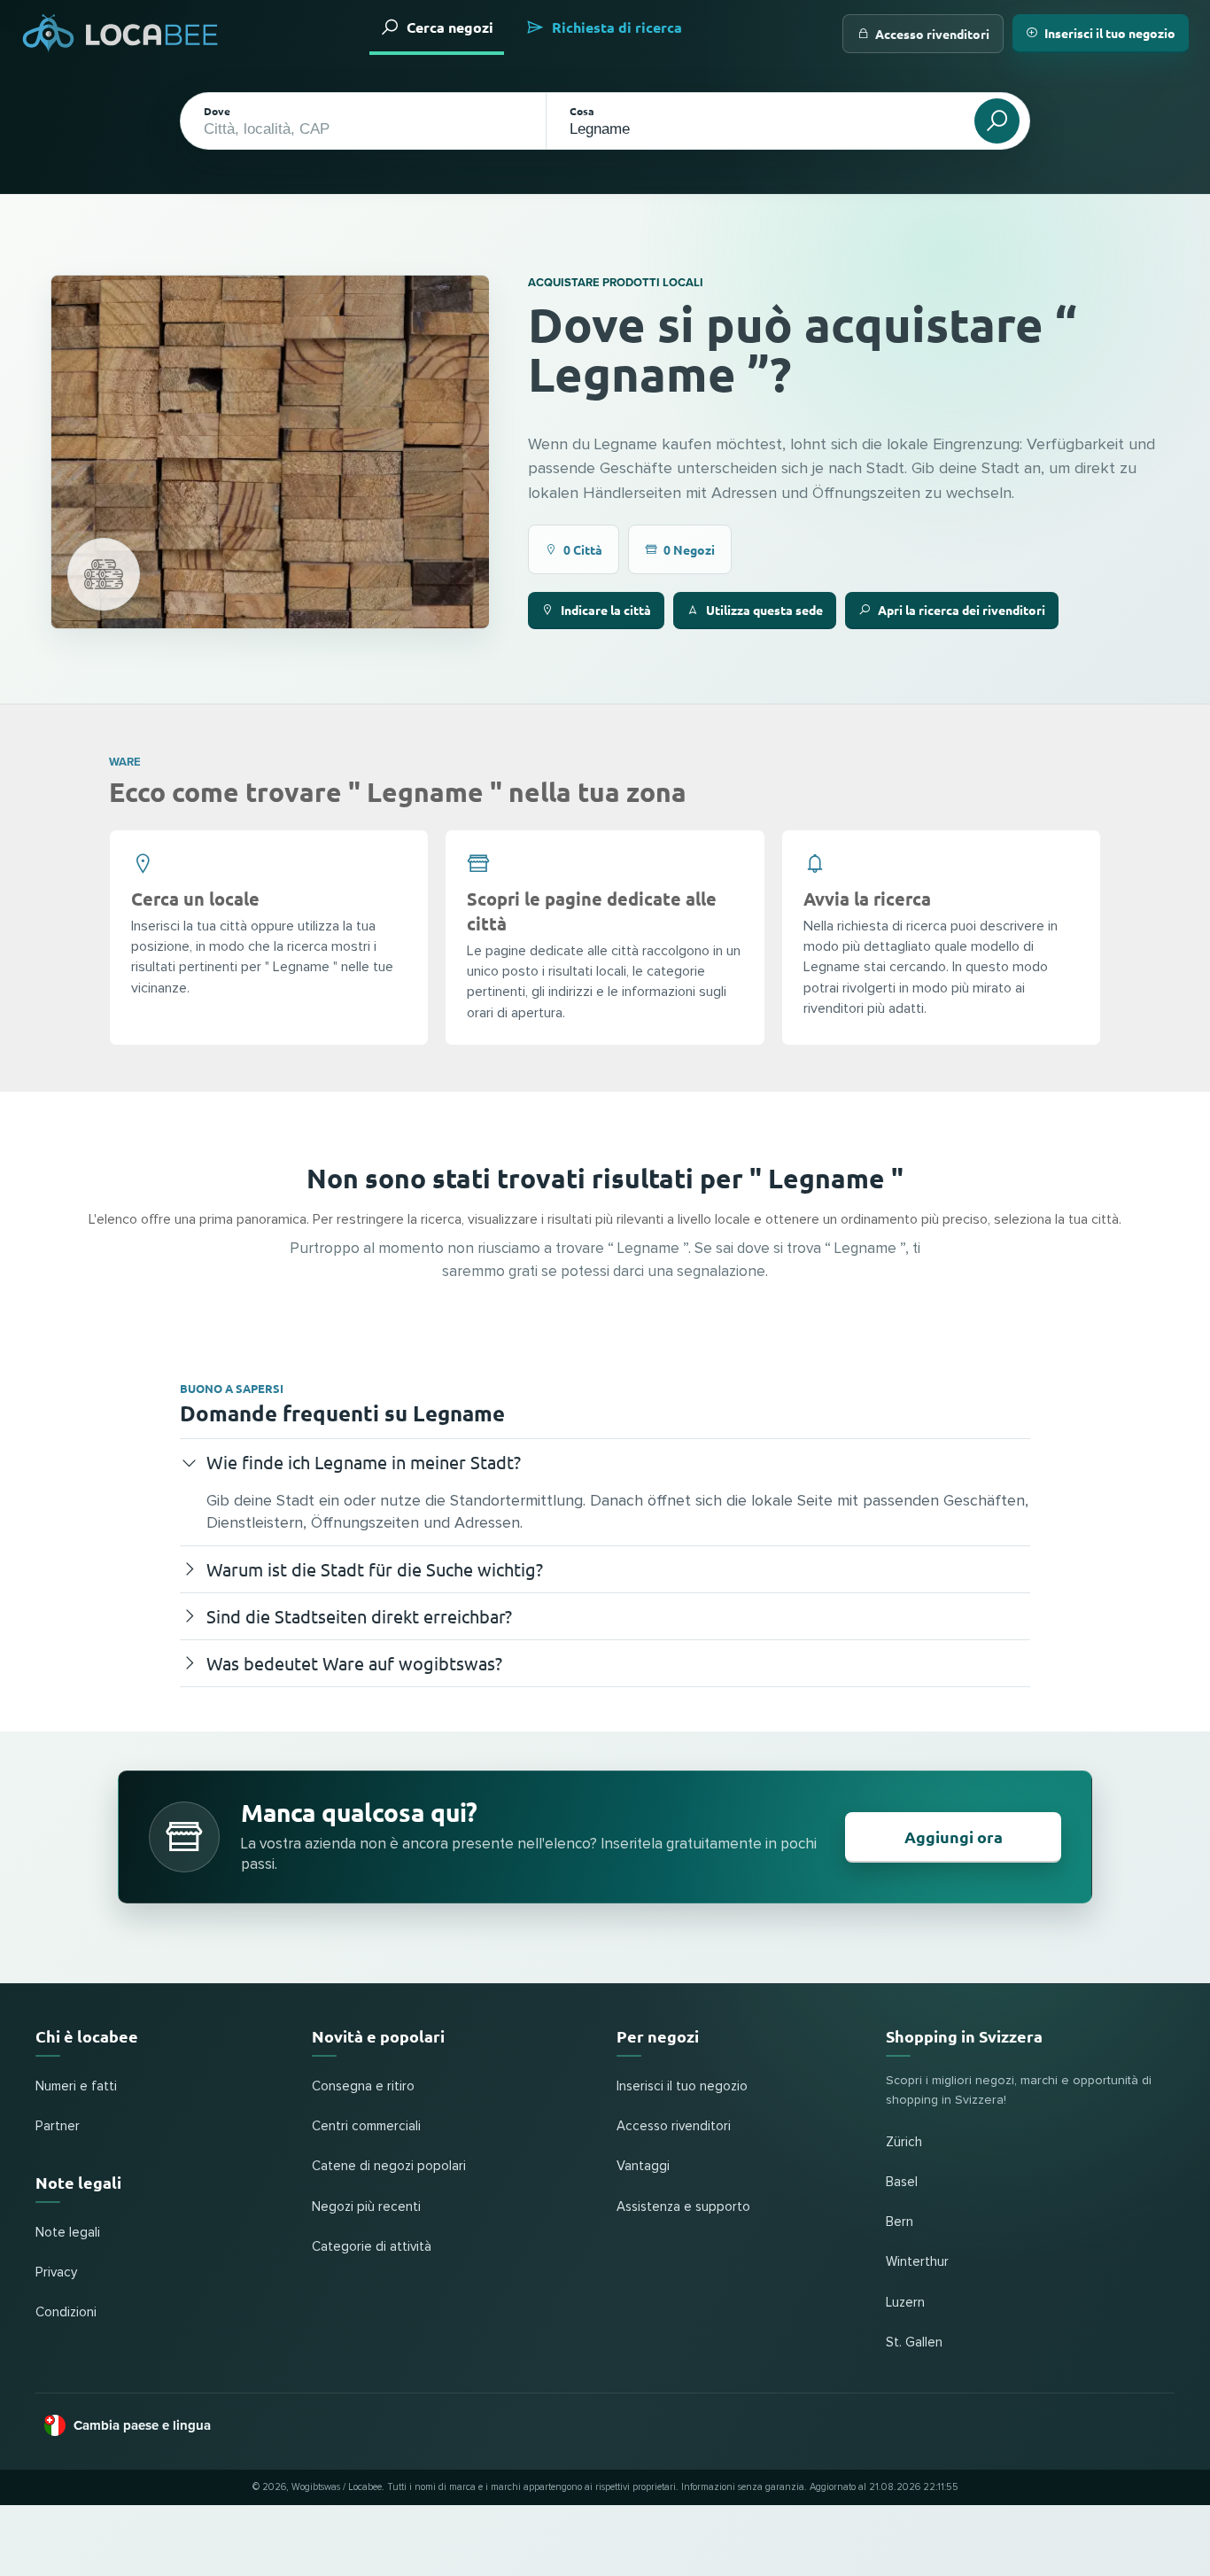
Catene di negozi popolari (389, 2166)
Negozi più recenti (366, 2207)
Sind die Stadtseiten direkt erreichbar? (359, 1616)
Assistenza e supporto (683, 2207)
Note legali (68, 2233)
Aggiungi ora (954, 1837)
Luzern (905, 2303)
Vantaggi (643, 2166)
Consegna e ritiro (363, 2086)
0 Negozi (689, 549)
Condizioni (66, 2312)
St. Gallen (914, 2343)
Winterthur (917, 2262)
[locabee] (120, 33)
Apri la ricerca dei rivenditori (962, 610)
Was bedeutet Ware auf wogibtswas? (354, 1663)
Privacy (56, 2272)
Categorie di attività (372, 2247)
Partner (58, 2126)
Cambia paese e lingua (142, 2425)
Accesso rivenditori (932, 34)
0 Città (583, 549)
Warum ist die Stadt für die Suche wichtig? (375, 1569)
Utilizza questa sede (764, 610)
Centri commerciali (366, 2126)
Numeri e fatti (76, 2086)
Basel (902, 2182)
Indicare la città (606, 610)
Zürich (904, 2142)
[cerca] (997, 121)
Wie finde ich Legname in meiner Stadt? (364, 1462)
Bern (900, 2222)
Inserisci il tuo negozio (1110, 33)
